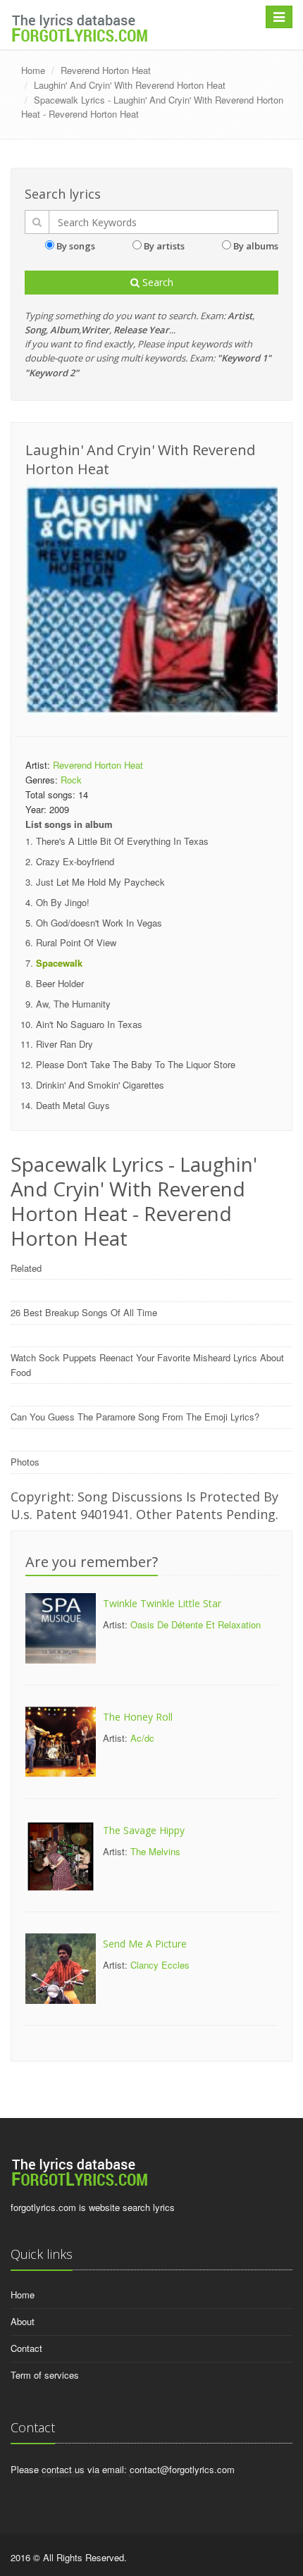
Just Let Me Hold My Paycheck (100, 882)
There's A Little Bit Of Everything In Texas (122, 841)
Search (156, 282)
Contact (26, 2348)
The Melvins (155, 1851)
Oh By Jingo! (63, 902)
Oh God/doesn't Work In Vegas (99, 923)
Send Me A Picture (145, 1944)
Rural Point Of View (76, 942)
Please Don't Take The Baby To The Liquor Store (136, 1064)
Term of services (45, 2375)
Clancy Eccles (160, 1965)
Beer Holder (60, 983)
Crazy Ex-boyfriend (75, 861)
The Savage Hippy (144, 1830)
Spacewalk (59, 963)
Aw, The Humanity (73, 1004)
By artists (164, 246)
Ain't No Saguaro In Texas (89, 1024)
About (23, 2321)
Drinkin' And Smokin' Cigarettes (100, 1085)
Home (33, 70)
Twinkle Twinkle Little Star (162, 1603)
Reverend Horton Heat (106, 70)
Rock (71, 780)
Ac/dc (142, 1738)
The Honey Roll (138, 1717)
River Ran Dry (64, 1044)
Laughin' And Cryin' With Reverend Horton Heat (130, 85)
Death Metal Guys (73, 1105)
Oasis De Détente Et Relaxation (196, 1624)
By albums (256, 246)
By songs (76, 246)
